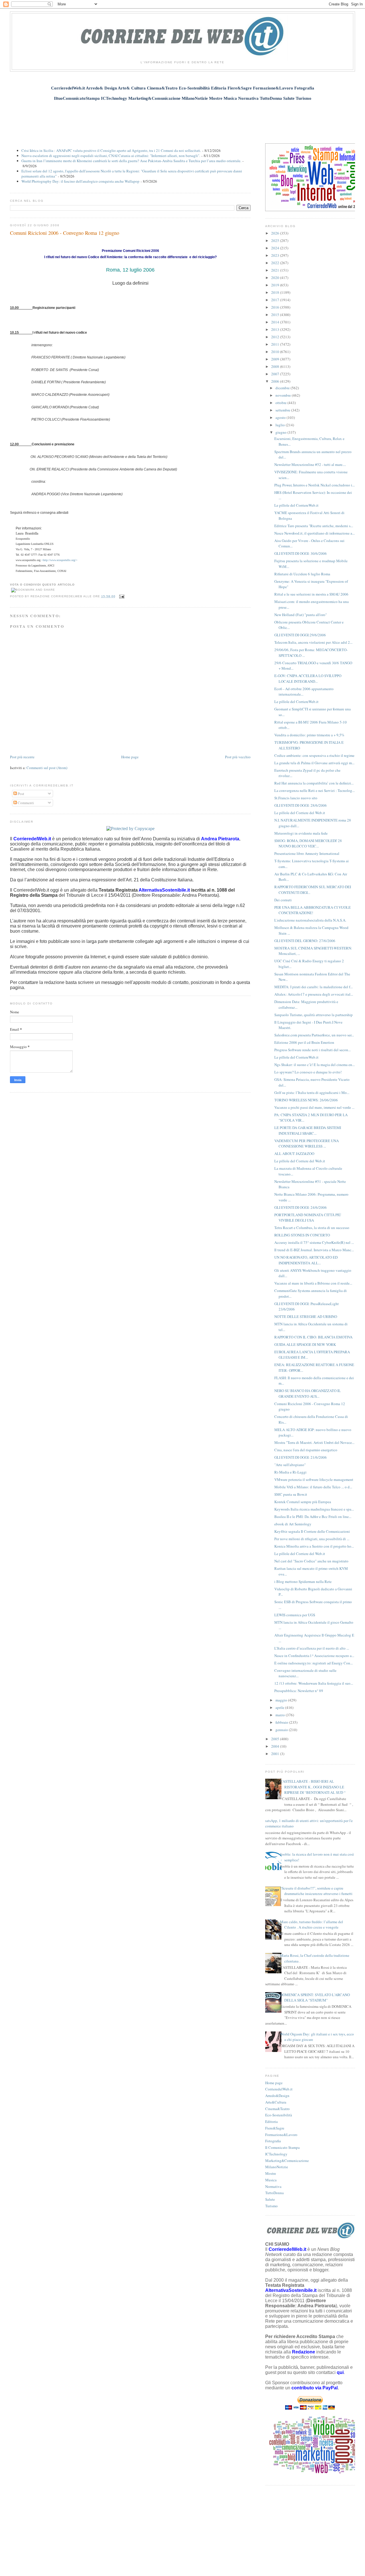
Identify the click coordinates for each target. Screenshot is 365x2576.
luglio (281, 425)
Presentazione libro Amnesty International (307, 853)
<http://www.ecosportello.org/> (59, 560)
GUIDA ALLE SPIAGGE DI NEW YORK (305, 1344)
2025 (276, 241)
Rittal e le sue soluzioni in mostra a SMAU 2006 (311, 594)
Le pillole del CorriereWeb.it (296, 505)
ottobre (281, 403)
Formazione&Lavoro (281, 2135)
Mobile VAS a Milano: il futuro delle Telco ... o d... (313, 1487)
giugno (281, 432)
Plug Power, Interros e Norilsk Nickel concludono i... (315, 485)
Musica (271, 2180)
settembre (283, 410)
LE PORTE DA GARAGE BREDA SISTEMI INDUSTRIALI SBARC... (308, 1130)
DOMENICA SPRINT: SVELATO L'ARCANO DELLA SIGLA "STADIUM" (315, 1998)
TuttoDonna (274, 2193)
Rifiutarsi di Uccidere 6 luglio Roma (302, 574)
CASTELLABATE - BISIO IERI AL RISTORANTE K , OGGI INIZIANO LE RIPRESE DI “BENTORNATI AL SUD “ (313, 1787)
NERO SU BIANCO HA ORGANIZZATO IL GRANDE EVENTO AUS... (308, 1393)
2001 (276, 1754)
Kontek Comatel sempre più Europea (303, 1502)
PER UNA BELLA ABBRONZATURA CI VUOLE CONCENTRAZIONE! (313, 910)
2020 (276, 278)
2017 (276, 300)
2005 (276, 1739)
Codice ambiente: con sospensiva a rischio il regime (314, 755)
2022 (276, 263)
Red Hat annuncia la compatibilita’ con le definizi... (314, 783)
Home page (130, 757)
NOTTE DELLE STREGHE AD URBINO (306, 1316)
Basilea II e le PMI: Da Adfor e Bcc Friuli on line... (313, 1517)
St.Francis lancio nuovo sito (296, 798)
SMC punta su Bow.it (291, 1494)
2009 (276, 359)
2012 (276, 337)
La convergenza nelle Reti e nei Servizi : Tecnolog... (315, 790)
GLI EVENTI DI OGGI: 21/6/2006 (301, 1457)
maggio (282, 1700)
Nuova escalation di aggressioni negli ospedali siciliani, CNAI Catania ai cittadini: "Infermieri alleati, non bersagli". (111, 156)
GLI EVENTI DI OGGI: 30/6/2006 (301, 553)
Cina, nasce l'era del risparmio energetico (306, 1450)
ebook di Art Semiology (293, 1524)
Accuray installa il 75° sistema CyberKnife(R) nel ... (314, 1242)
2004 (276, 1746)
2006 (276, 381)
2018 (276, 292)
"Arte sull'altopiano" (290, 1465)
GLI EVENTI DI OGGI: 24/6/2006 (301, 1207)
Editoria (271, 2121)
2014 (276, 322)
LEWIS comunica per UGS (295, 1615)
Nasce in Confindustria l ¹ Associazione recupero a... (314, 1656)
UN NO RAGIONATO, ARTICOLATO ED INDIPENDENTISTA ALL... (306, 1260)
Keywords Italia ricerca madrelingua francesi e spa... (314, 1509)
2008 (276, 366)
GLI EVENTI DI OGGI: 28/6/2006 (301, 805)
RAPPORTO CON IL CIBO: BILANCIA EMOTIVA (313, 1337)
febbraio (282, 1722)
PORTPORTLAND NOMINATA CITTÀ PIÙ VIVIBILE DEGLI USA (308, 1218)
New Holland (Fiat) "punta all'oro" (301, 615)
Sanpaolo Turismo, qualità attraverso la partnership (314, 1015)
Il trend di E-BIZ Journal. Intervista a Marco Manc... (314, 1250)
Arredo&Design (277, 2096)
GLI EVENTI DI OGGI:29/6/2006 (300, 635)
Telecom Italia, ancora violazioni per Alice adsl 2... (313, 642)
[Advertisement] (182, 119)
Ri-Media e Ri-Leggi (290, 1472)
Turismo (271, 2206)
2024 (276, 248)
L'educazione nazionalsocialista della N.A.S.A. (310, 920)
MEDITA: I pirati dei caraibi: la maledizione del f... (314, 987)
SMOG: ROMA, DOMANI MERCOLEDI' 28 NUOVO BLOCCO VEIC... (308, 843)
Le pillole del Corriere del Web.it (300, 813)
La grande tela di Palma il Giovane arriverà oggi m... (314, 763)
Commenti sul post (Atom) (47, 768)
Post (21, 794)
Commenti (25, 803)
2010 (276, 352)
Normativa (273, 2186)
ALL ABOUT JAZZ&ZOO (294, 1154)
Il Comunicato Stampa (282, 2147)
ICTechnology (276, 2154)
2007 (276, 374)
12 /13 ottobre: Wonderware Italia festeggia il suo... (314, 1683)
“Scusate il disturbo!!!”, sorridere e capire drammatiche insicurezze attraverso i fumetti (316, 1891)
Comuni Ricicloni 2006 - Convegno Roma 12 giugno (65, 233)
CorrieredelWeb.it (279, 2089)
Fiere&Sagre (275, 2128)
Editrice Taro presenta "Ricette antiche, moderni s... (314, 526)
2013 (276, 329)
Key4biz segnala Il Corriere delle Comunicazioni (312, 1531)
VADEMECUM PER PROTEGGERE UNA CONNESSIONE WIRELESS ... (307, 1144)
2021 (276, 270)
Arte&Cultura (276, 2102)
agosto (281, 417)
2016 (276, 307)
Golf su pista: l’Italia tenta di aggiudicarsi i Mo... (312, 1093)
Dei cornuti (283, 900)
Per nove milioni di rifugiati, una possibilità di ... (312, 1539)
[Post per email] (121, 596)
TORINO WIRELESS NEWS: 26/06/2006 (306, 1100)
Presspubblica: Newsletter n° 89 (299, 1691)
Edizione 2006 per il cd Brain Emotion (304, 1042)
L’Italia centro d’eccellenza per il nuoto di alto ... (312, 1648)
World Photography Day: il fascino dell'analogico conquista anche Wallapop (80, 181)
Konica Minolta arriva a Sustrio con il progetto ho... (314, 1546)
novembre (284, 395)
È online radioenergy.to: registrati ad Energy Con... (314, 1663)
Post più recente (22, 757)
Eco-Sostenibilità (279, 2115)
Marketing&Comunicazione (287, 2161)
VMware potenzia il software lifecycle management (314, 1479)
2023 (276, 255)
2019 (276, 285)
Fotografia (273, 2141)
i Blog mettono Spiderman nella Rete (303, 1582)
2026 (276, 233)
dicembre (283, 388)
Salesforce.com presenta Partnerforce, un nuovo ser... (314, 1035)
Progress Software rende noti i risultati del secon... (313, 1050)
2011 (276, 344)
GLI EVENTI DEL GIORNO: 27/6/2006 (305, 941)
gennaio (282, 1730)
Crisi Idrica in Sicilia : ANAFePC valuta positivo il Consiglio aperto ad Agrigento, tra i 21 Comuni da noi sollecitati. (111, 150)
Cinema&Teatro (277, 2109)
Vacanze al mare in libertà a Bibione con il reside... (313, 1283)
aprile (280, 1707)
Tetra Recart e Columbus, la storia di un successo (312, 1228)
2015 (276, 315)
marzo (281, 1715)
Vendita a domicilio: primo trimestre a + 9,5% (309, 735)
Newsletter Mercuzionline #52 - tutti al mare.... (310, 464)
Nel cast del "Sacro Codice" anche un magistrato (311, 1561)
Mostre (271, 2173)
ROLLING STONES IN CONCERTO (302, 1235)
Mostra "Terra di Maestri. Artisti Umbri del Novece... (314, 1442)
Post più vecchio (238, 757)
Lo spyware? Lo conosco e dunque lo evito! (308, 1072)
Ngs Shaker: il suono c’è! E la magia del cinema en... (315, 1065)
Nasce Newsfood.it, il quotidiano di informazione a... (315, 533)
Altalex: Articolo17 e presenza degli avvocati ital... (314, 994)
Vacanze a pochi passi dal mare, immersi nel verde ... (314, 1107)
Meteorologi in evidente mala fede (301, 833)
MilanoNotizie (277, 2167)
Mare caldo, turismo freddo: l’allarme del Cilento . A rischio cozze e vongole (312, 1925)
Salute (270, 2199)
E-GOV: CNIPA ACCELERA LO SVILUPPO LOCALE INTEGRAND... (308, 678)
